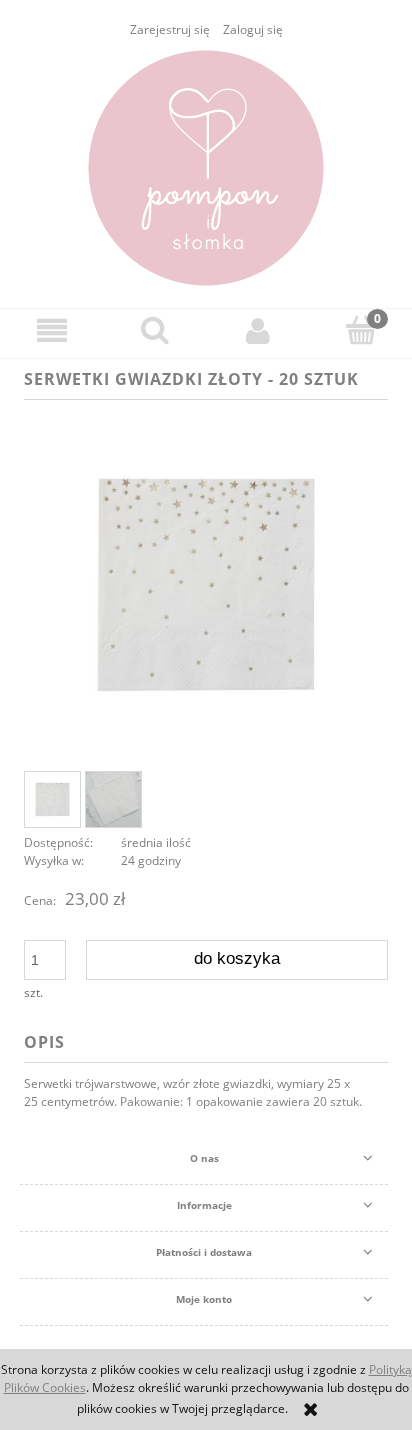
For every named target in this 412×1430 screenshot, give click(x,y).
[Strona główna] (206, 168)
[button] (51, 330)
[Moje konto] (257, 330)
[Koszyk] (360, 329)
